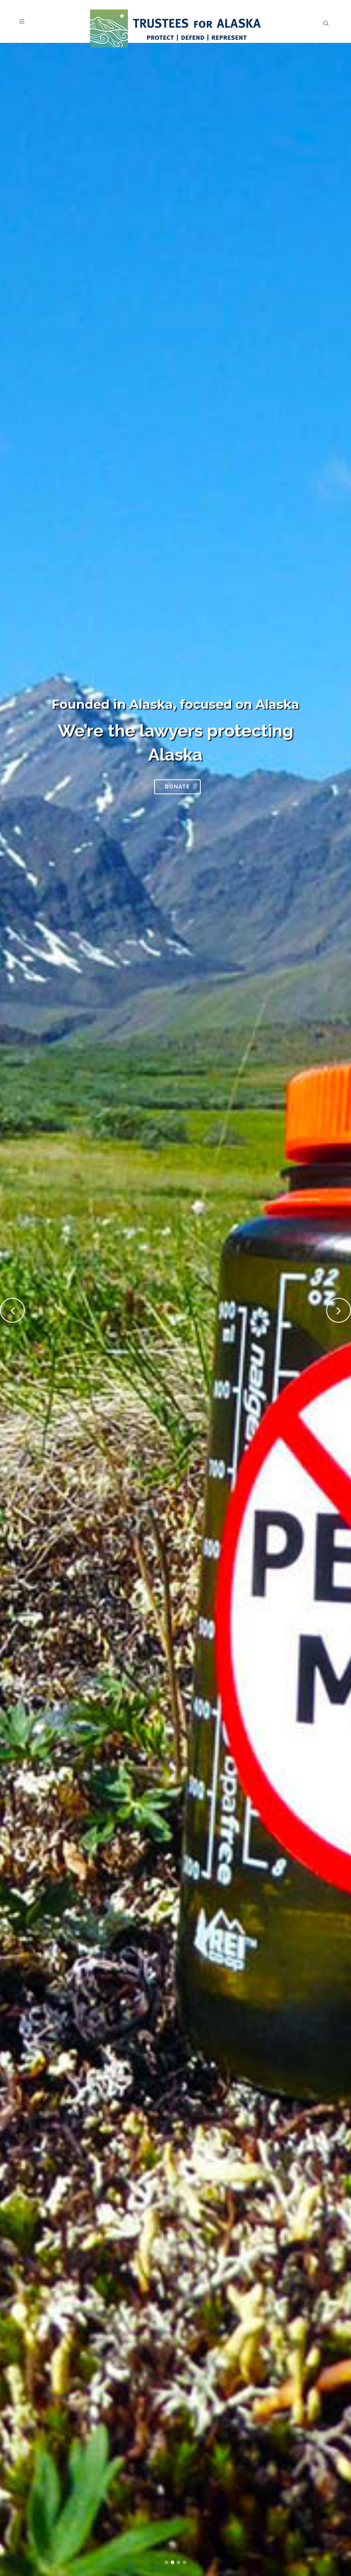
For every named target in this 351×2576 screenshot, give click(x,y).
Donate (177, 786)
